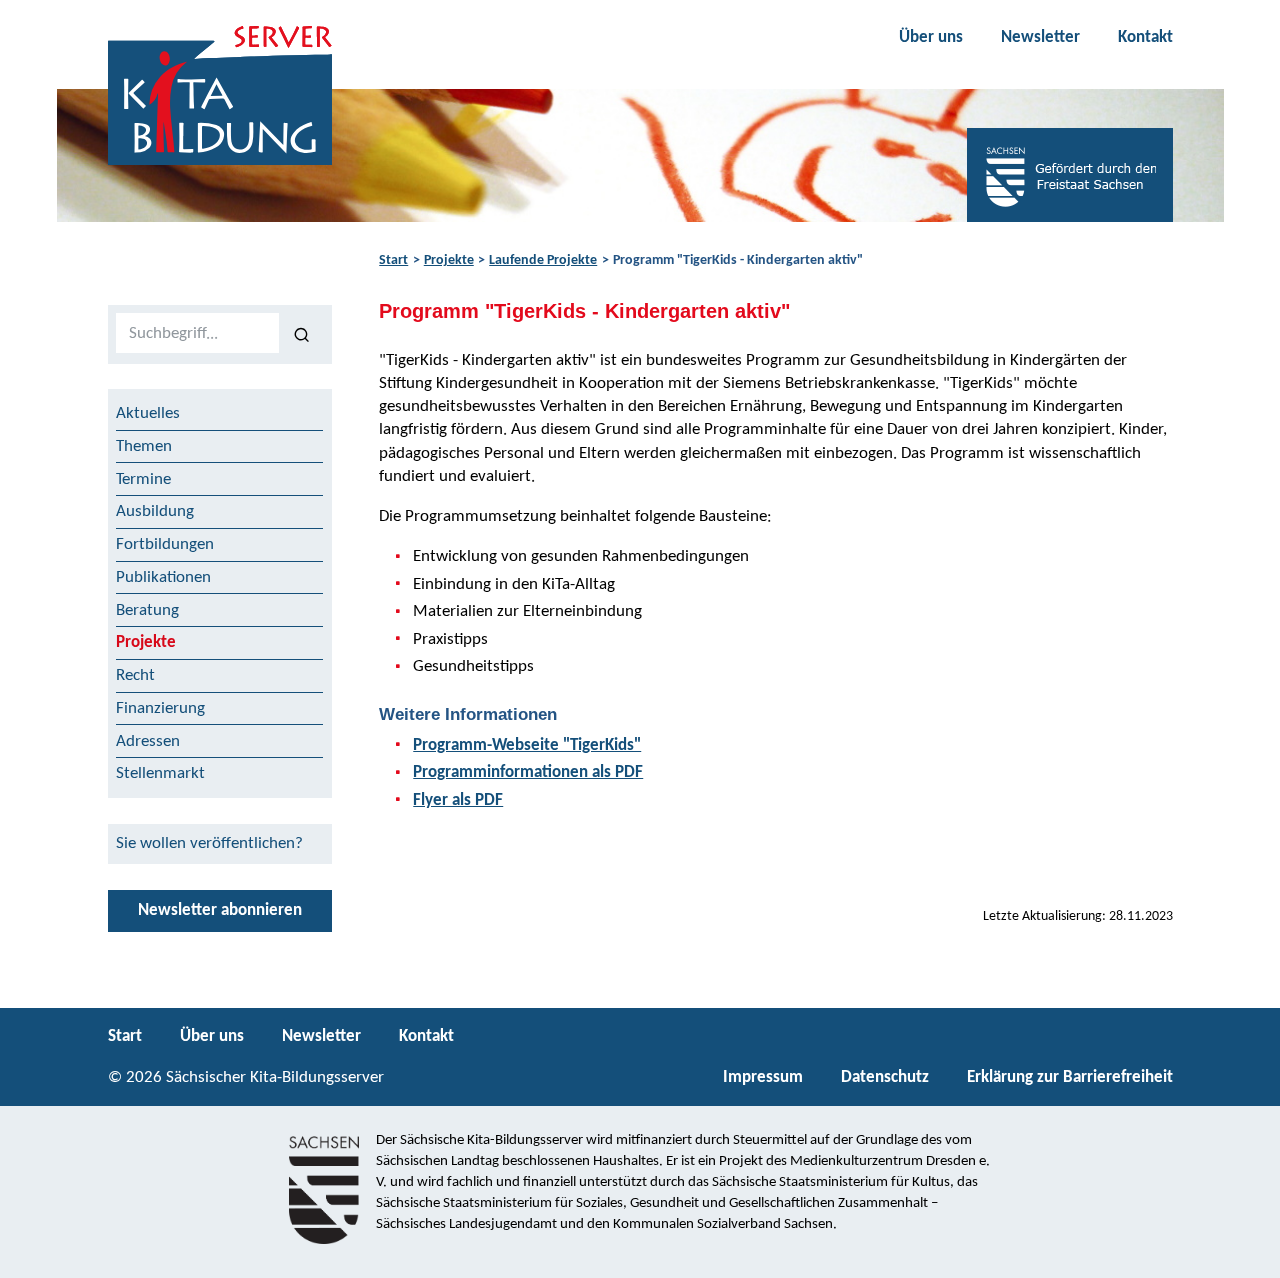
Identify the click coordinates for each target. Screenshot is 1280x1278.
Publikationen (163, 577)
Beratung (147, 610)
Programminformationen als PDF (528, 772)
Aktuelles (148, 413)
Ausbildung (155, 511)
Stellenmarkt (160, 773)
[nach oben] (1247, 1254)
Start (393, 260)
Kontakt (1145, 37)
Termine (143, 479)
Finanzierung (160, 708)
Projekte (449, 260)
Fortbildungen (165, 544)
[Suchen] (301, 334)
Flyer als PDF (458, 800)
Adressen (148, 741)
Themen (144, 446)
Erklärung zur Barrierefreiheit (1070, 1077)
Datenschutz (885, 1077)
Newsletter (1040, 37)
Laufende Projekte (543, 260)
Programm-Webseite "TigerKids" (527, 745)
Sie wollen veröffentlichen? (209, 843)
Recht (135, 675)
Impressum (763, 1077)
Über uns (931, 37)
